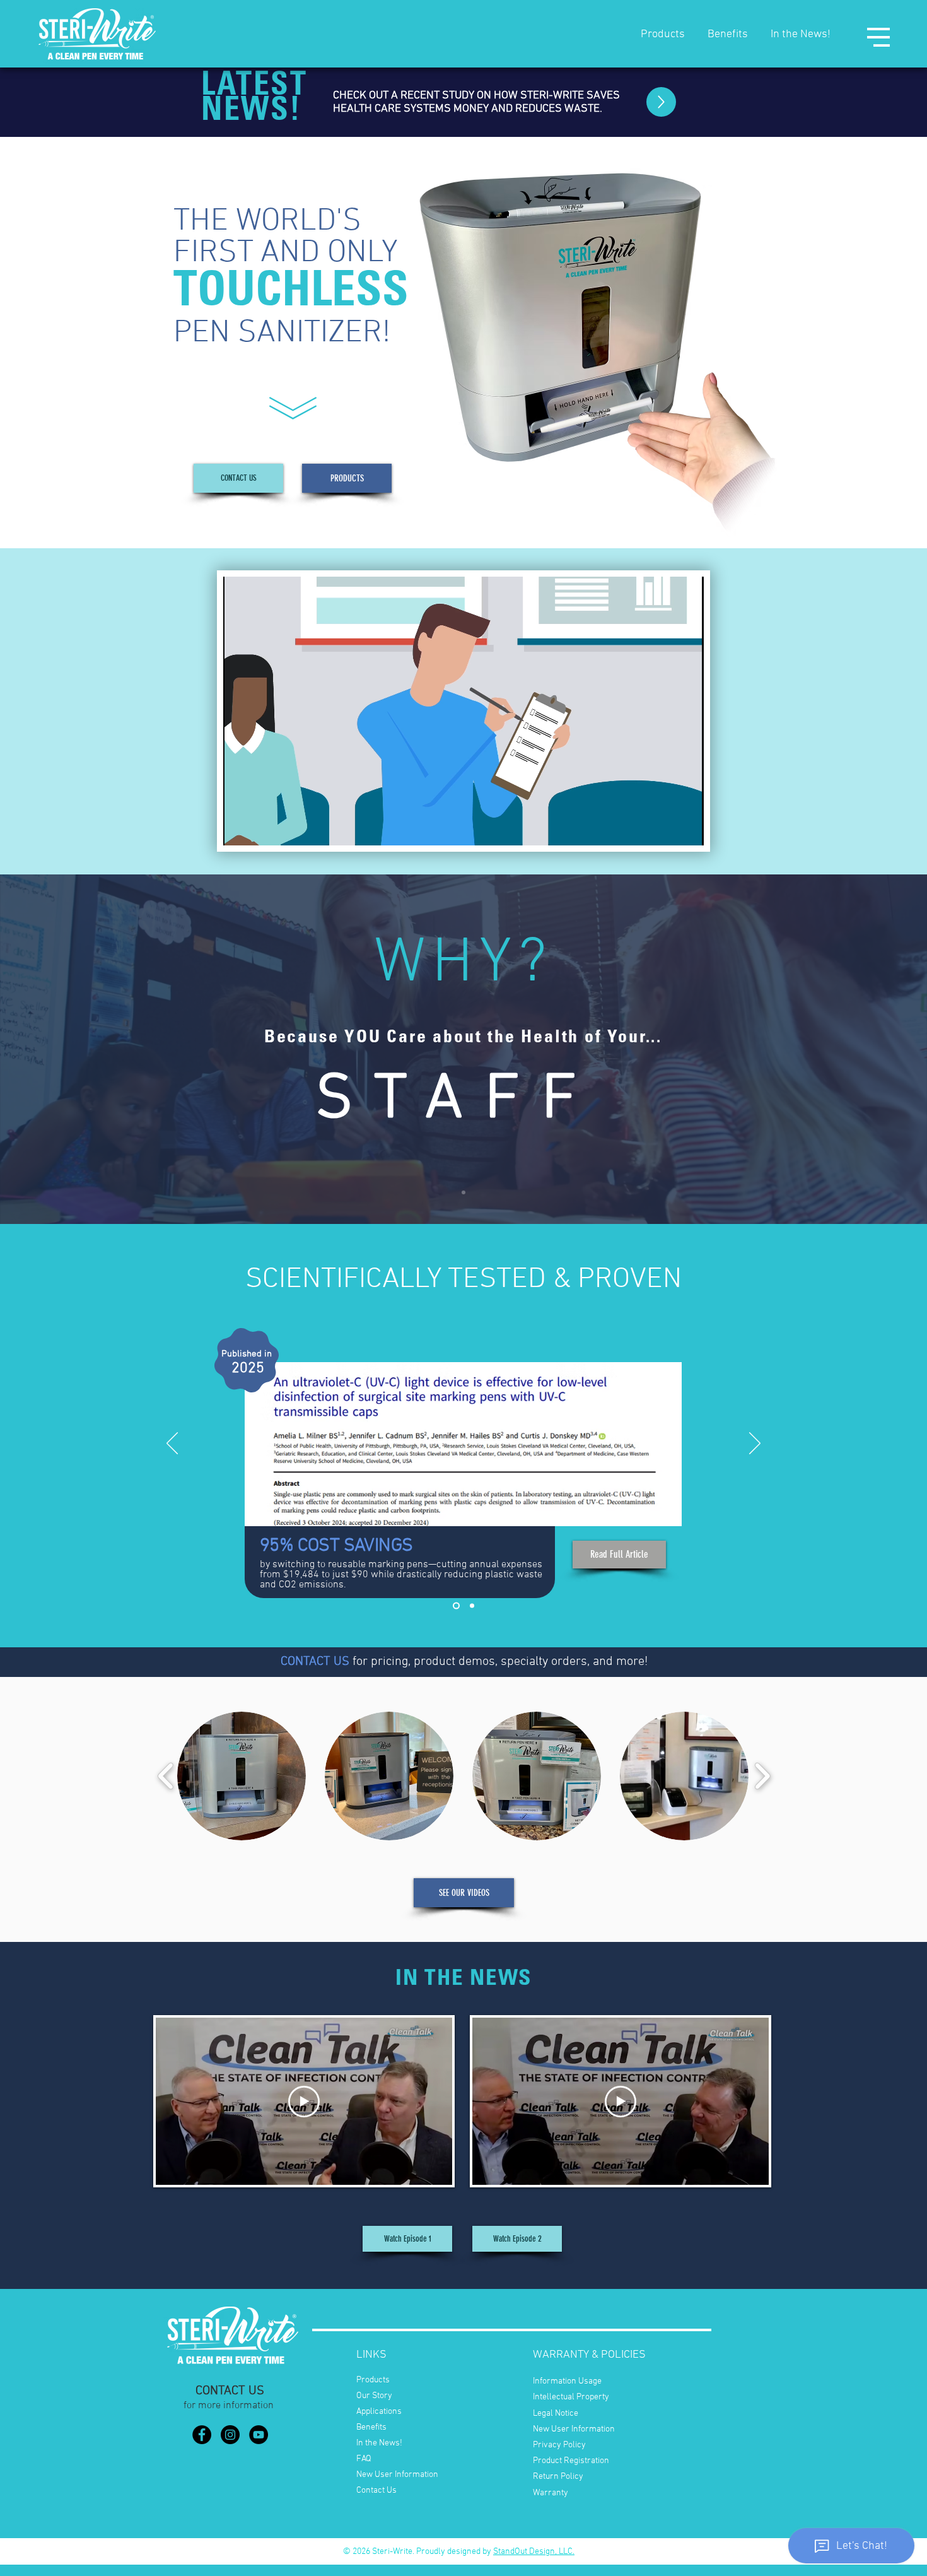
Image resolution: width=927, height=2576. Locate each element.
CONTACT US (315, 1662)
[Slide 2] (472, 1606)
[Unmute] (261, 828)
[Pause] (240, 828)
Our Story (374, 2396)
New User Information (397, 2475)
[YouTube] (259, 2435)
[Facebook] (202, 2435)
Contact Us (376, 2491)
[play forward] (762, 1776)
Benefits (728, 34)
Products (663, 34)
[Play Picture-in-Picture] (665, 828)
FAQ (364, 2459)
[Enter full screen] (687, 828)
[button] (878, 37)
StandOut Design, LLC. (534, 2552)
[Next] (755, 1444)
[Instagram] (230, 2435)
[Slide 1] (463, 1192)
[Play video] (304, 2102)
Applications (379, 2412)
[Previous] (172, 1444)
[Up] (661, 102)
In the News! (801, 34)
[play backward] (166, 1776)
